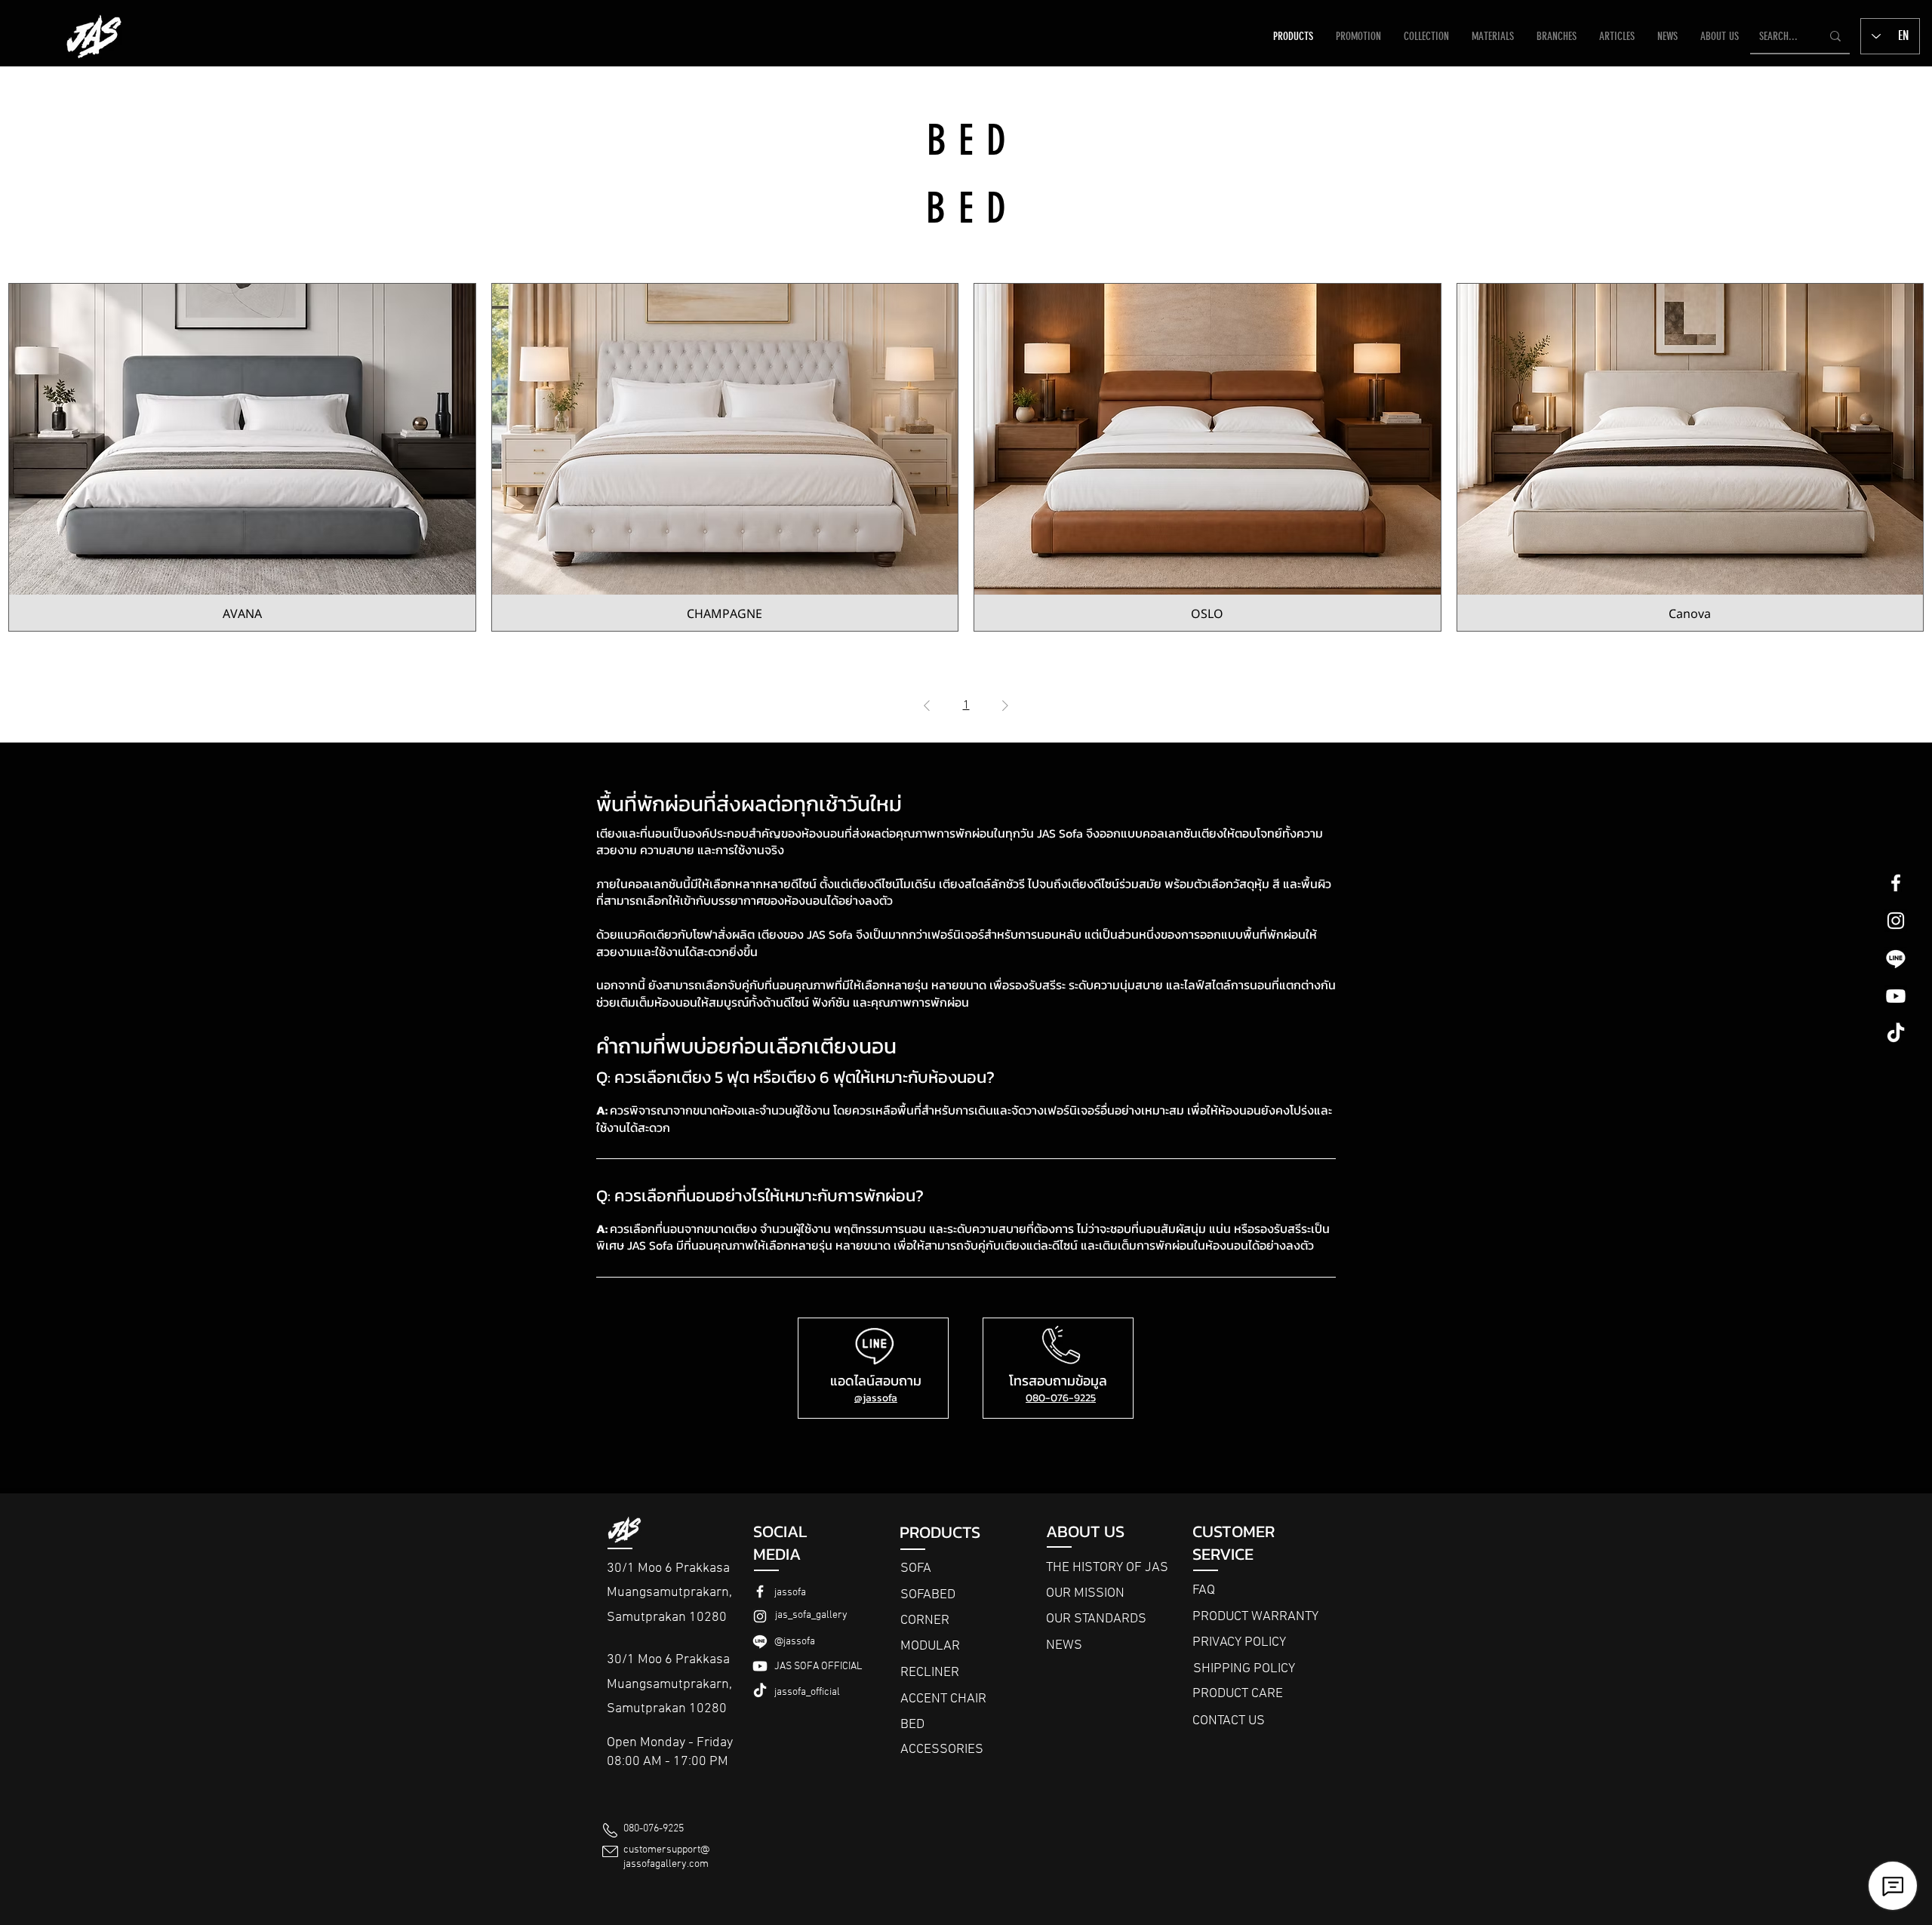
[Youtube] (1896, 996)
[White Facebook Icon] (1896, 883)
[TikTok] (1896, 1034)
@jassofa (876, 1398)
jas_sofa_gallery (811, 1615)
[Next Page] (1005, 706)
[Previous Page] (927, 706)
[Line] (1896, 958)
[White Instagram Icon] (1896, 921)
